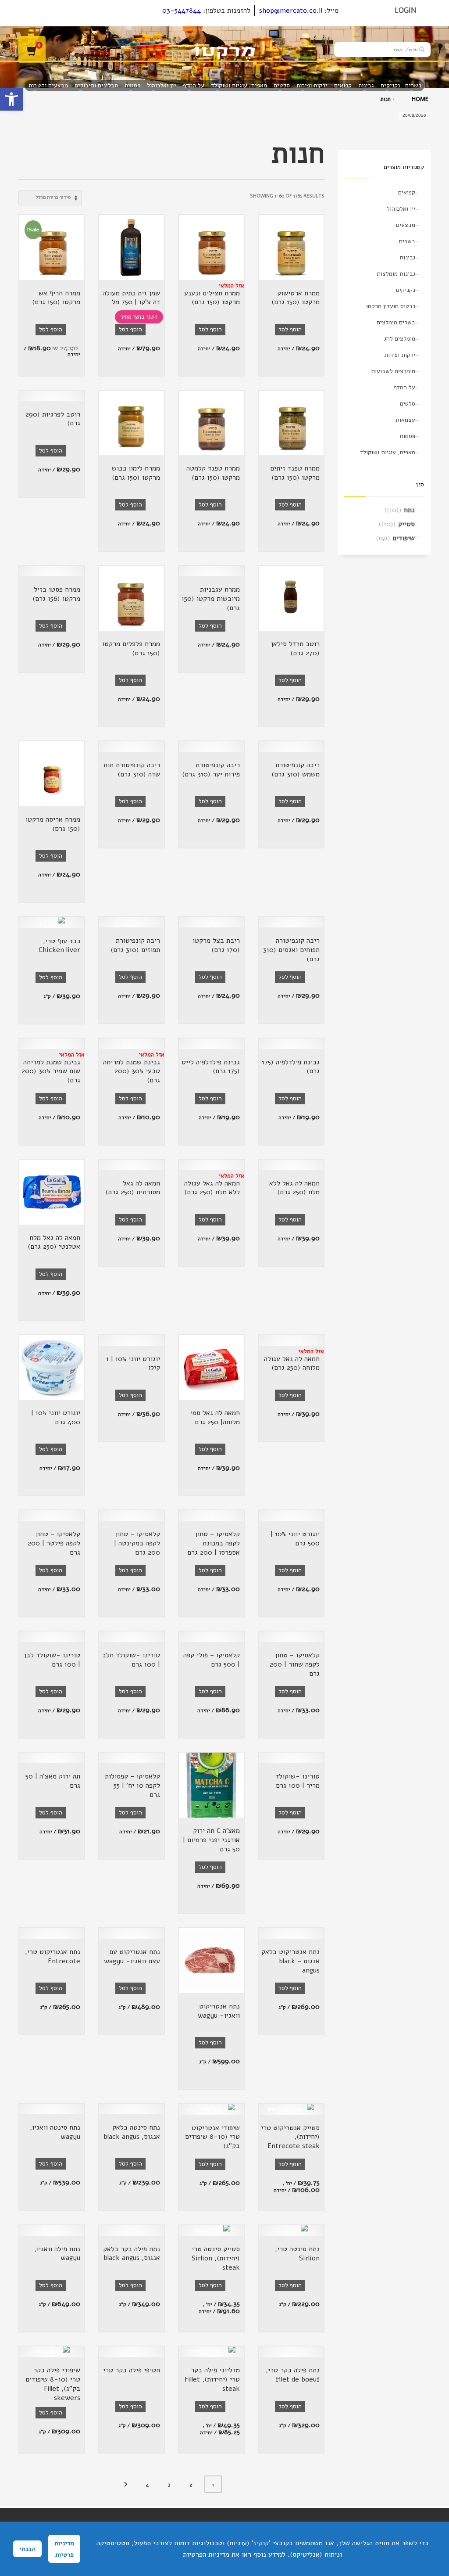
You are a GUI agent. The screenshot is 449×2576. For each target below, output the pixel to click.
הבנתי (27, 2549)
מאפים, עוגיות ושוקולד (388, 452)
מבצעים (406, 225)
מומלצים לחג (400, 339)
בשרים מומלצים (396, 322)
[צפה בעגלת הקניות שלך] (32, 50)
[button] (11, 99)
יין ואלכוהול (401, 209)
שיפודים (404, 538)
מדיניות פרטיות (64, 2549)
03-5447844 (182, 11)
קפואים (407, 192)
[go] (422, 49)
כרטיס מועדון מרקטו (391, 306)
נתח (409, 510)
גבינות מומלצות (396, 274)
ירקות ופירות (400, 355)
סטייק (406, 524)
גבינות (407, 257)
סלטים (408, 404)
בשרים (407, 241)
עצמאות (405, 420)
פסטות (407, 436)
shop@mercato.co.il (291, 11)
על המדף (404, 387)
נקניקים (406, 290)
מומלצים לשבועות (393, 371)
